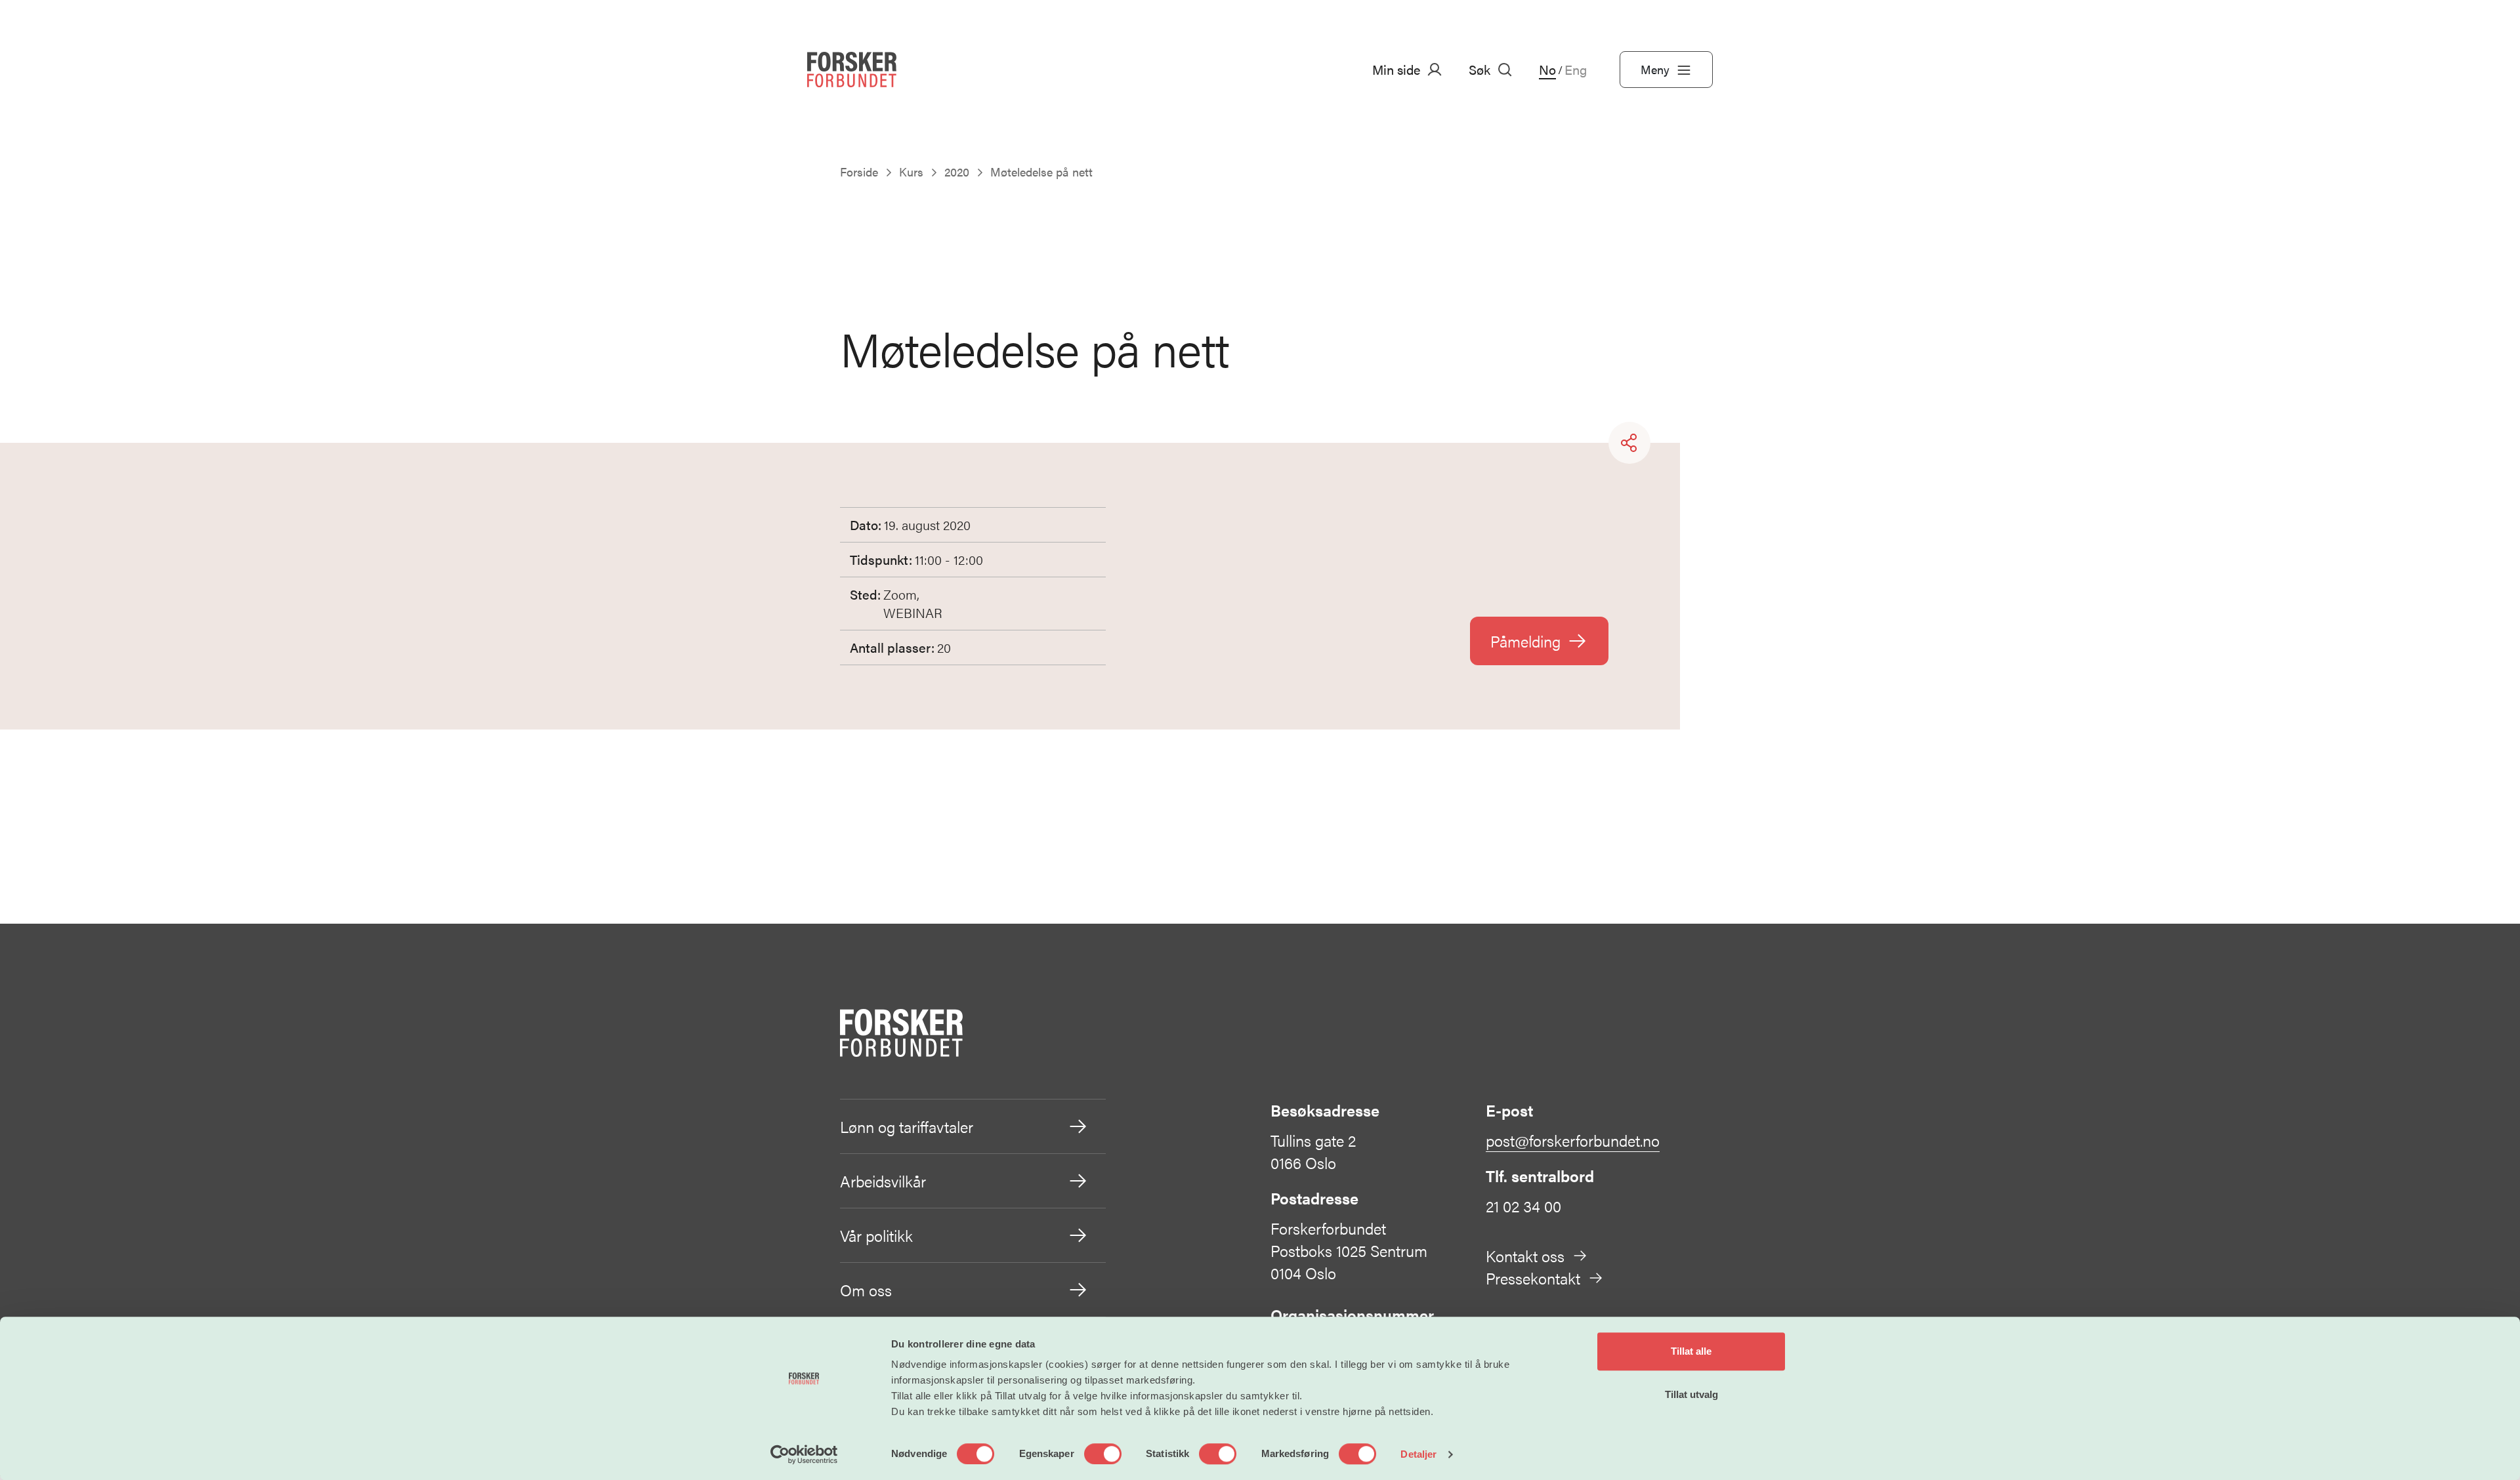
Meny (1655, 69)
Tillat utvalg (1691, 1394)
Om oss (866, 1290)
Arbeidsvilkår (883, 1181)
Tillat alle (1691, 1351)
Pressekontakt (1533, 1278)
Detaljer (1418, 1454)
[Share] (1629, 443)
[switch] (1103, 1454)
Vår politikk (876, 1235)
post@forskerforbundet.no (1573, 1140)
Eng (1576, 70)
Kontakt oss (1525, 1256)
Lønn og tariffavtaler (907, 1126)
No (1547, 70)
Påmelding (1525, 641)
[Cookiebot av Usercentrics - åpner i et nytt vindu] (804, 1454)
